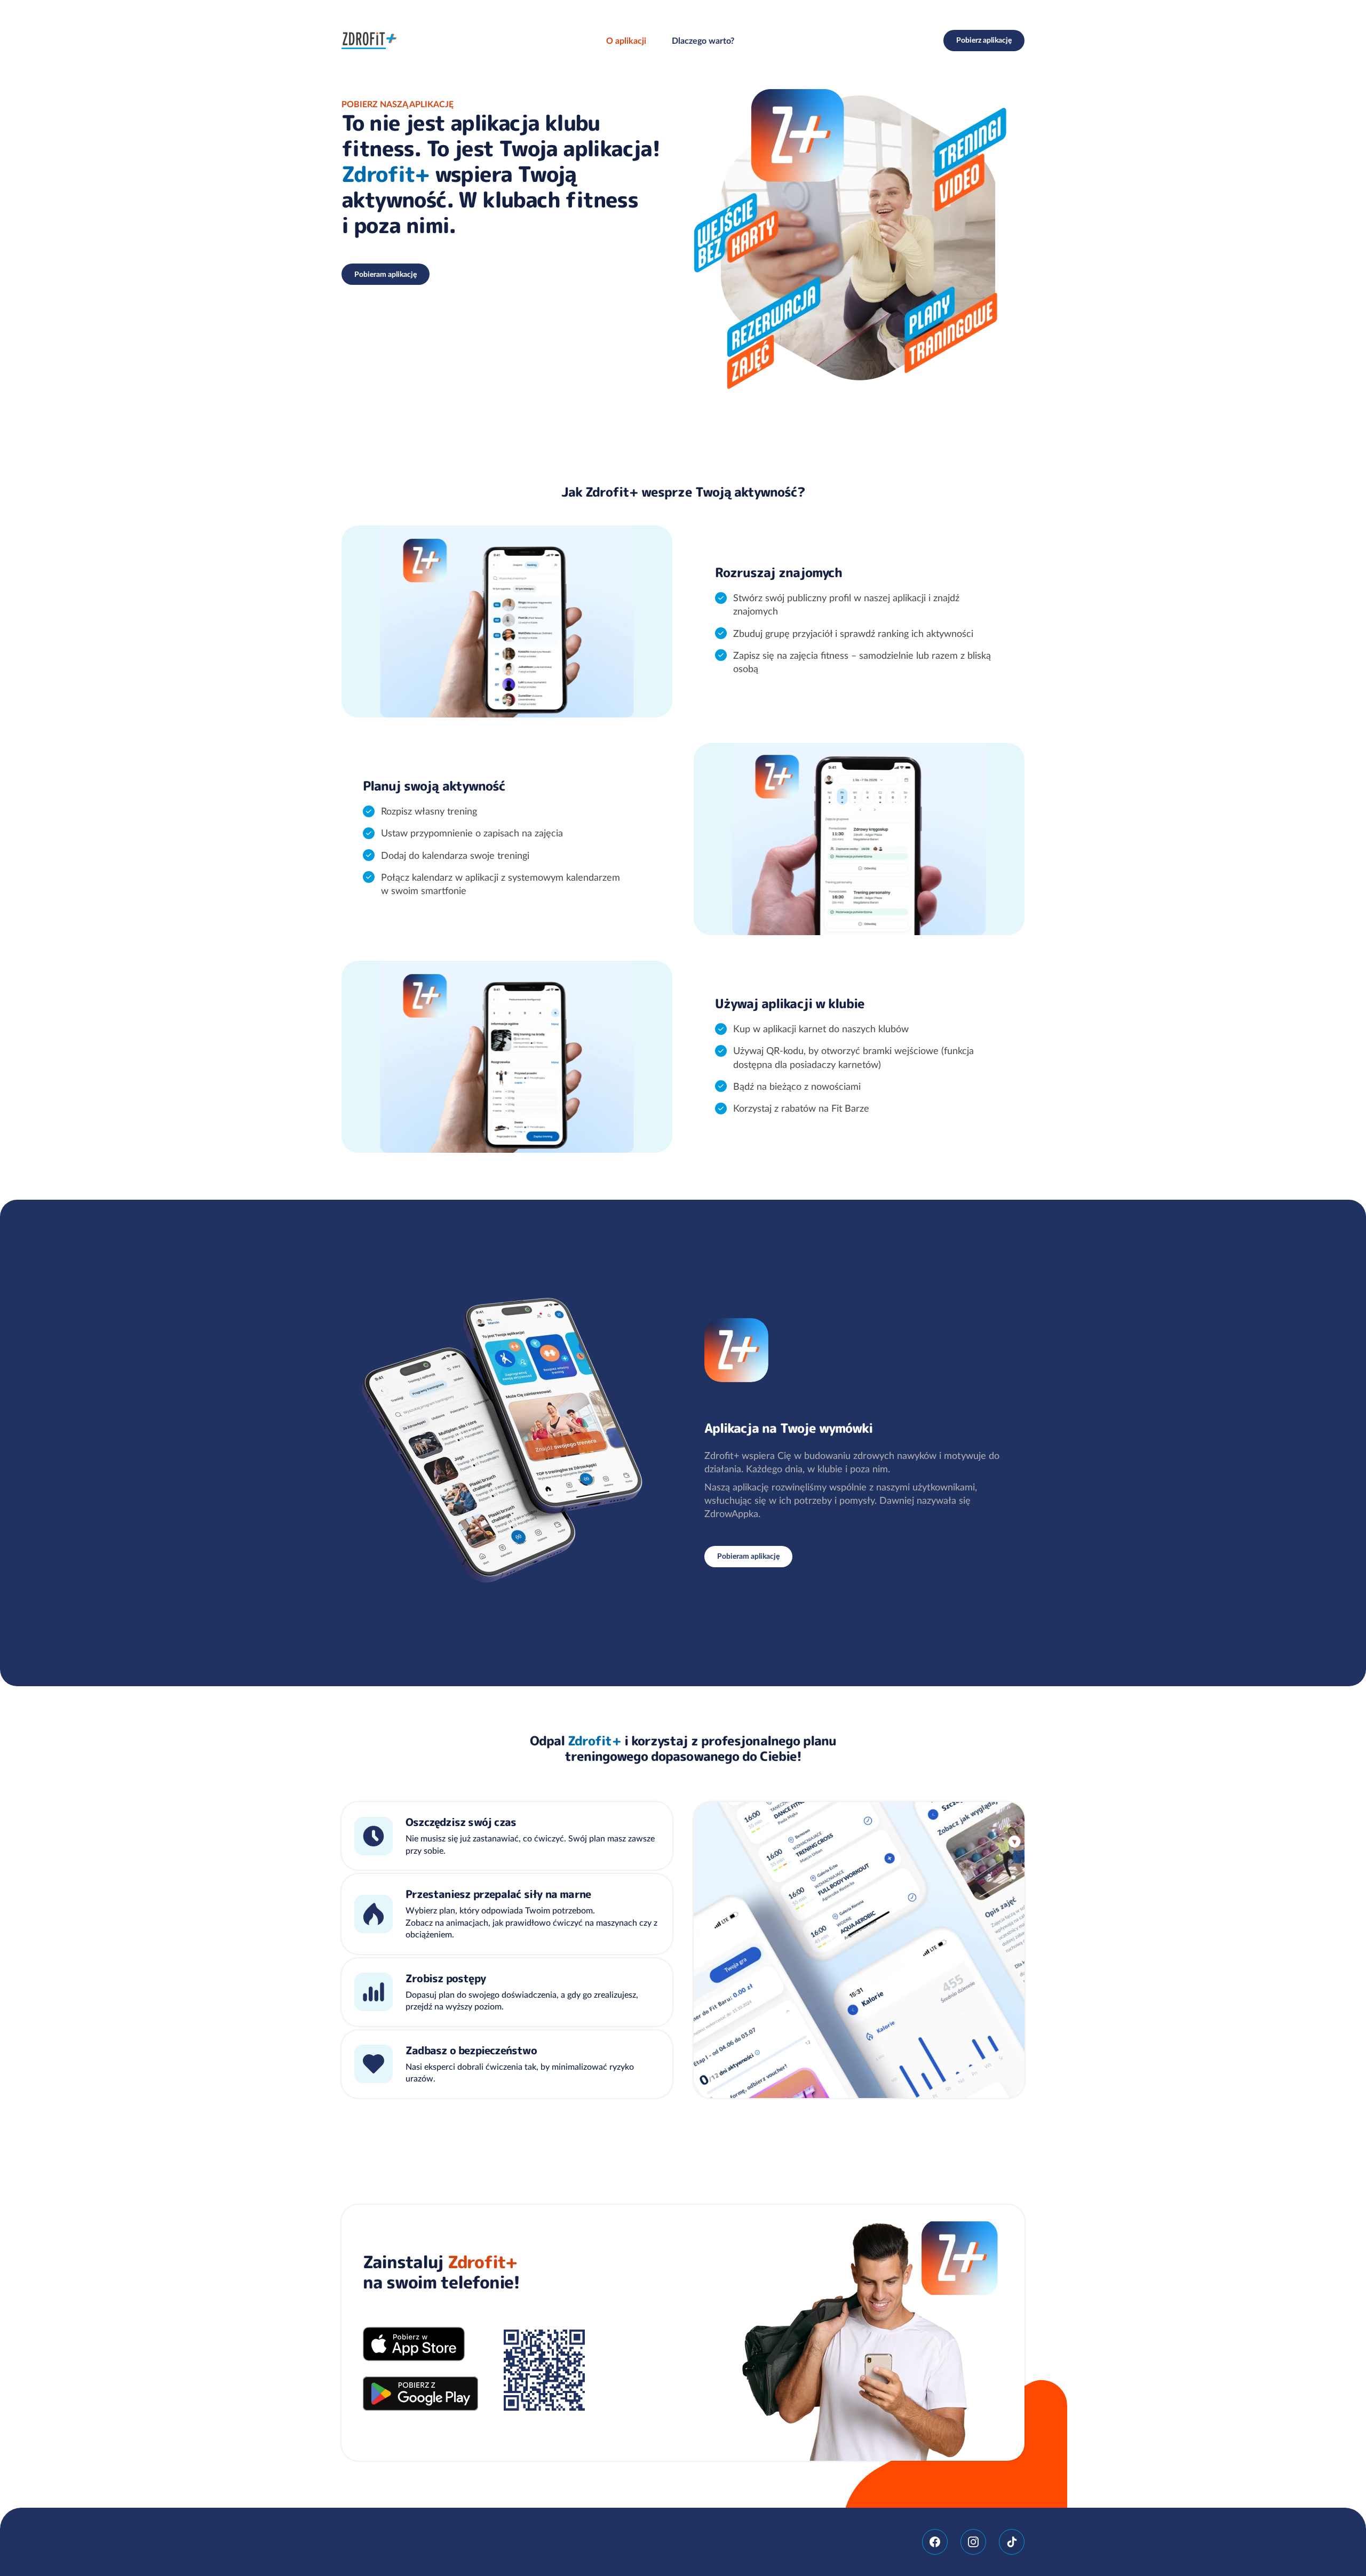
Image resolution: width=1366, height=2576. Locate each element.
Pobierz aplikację (984, 40)
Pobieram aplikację (386, 274)
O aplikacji (626, 41)
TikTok (1012, 2542)
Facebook (935, 2542)
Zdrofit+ (369, 41)
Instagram (973, 2542)
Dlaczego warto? (703, 41)
